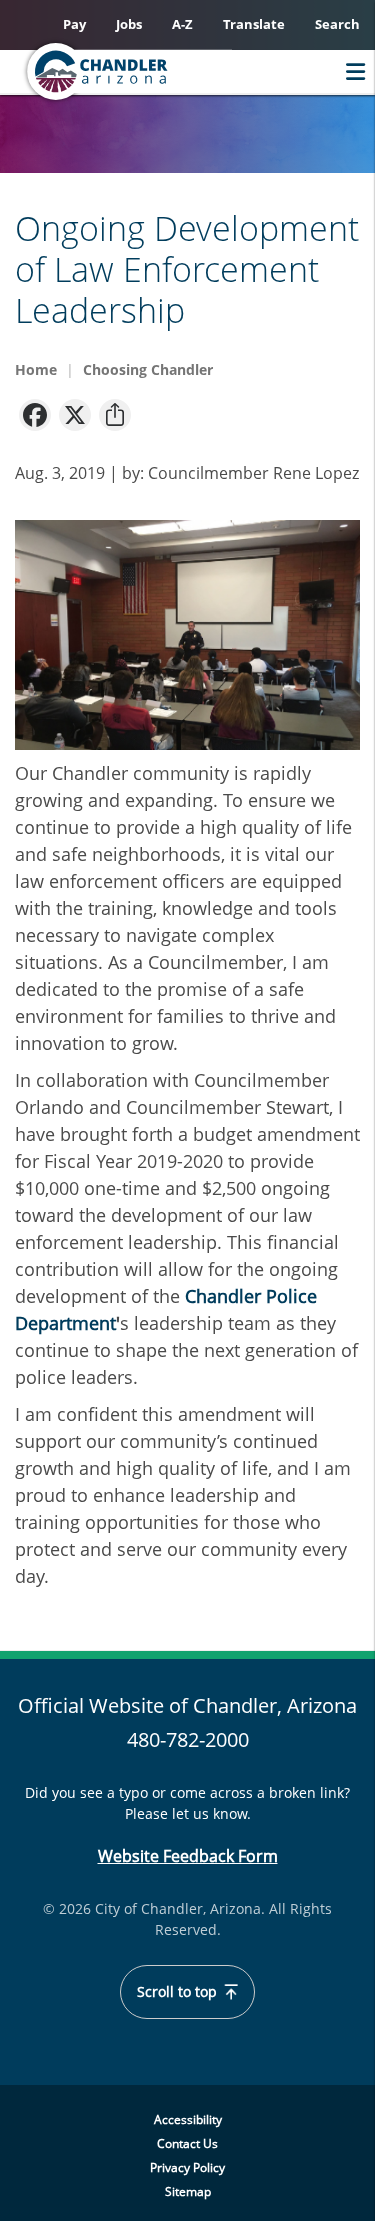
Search (337, 24)
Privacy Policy (187, 2167)
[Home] (136, 71)
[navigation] (35, 413)
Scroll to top (179, 1992)
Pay (74, 24)
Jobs (129, 24)
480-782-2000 (188, 1739)
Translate (254, 24)
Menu (350, 71)
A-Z (182, 24)
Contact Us (187, 2143)
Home (36, 369)
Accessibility (188, 2119)
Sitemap (188, 2191)
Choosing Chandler (148, 369)
